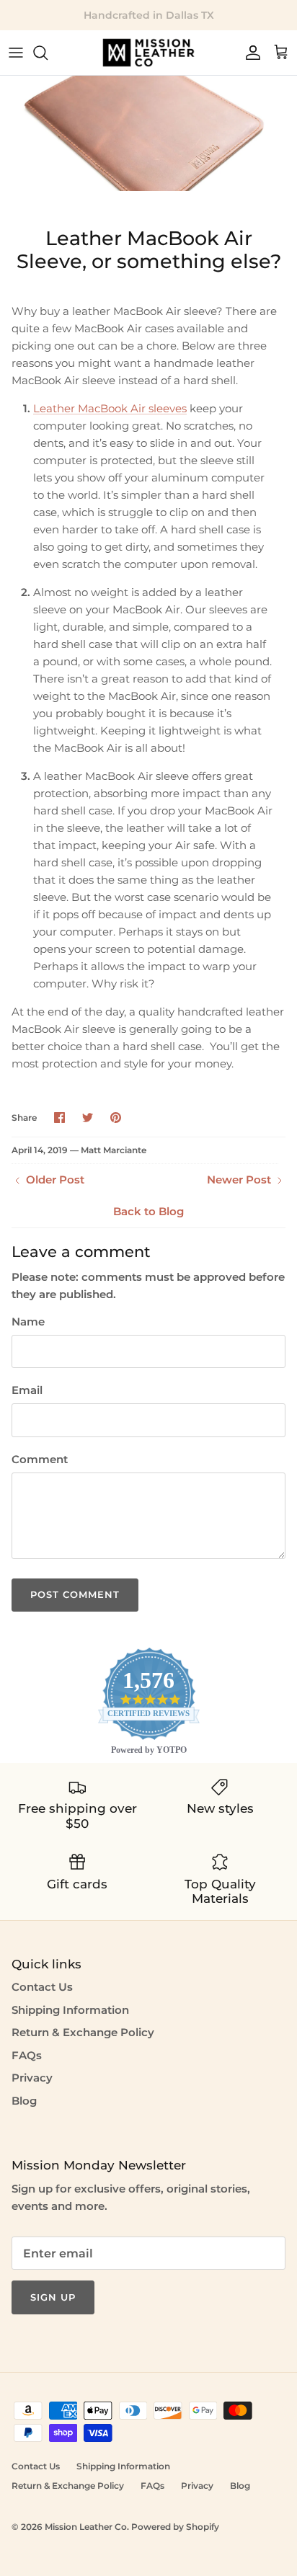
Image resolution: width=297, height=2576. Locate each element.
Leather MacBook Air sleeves (110, 408)
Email (27, 1390)
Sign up (53, 2297)
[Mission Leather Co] (148, 53)
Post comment (75, 1594)
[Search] (48, 53)
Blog (24, 2101)
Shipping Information (70, 2010)
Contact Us (42, 1987)
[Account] (249, 53)
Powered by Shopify (175, 2527)
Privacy (32, 2078)
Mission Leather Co (86, 2527)
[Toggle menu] (16, 53)
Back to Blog (148, 1211)
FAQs (27, 2055)
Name (28, 1322)
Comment (40, 1459)
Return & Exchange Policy (83, 2032)
